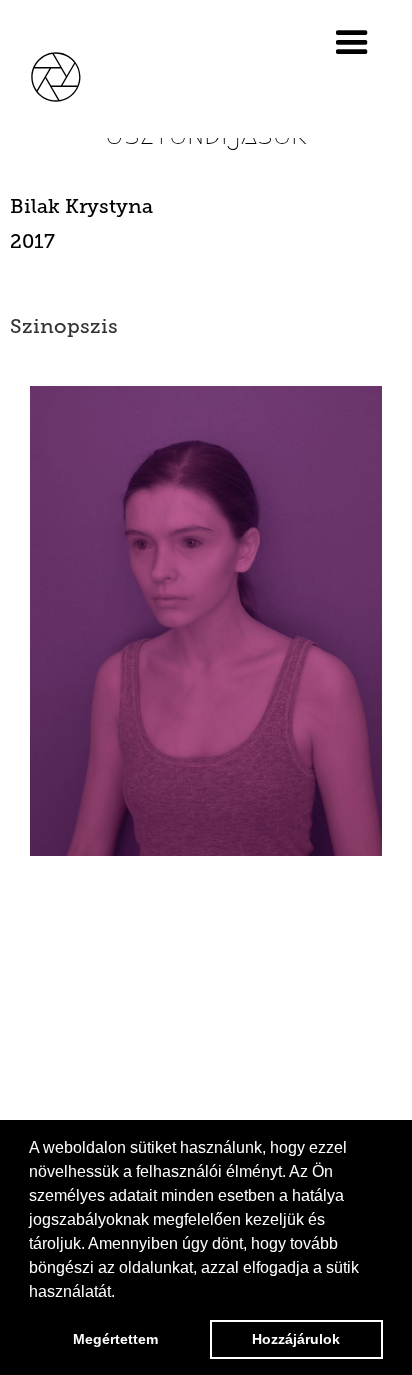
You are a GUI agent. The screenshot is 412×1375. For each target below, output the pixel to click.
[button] (360, 43)
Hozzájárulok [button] (296, 1339)
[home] (70, 74)
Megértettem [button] (115, 1339)
